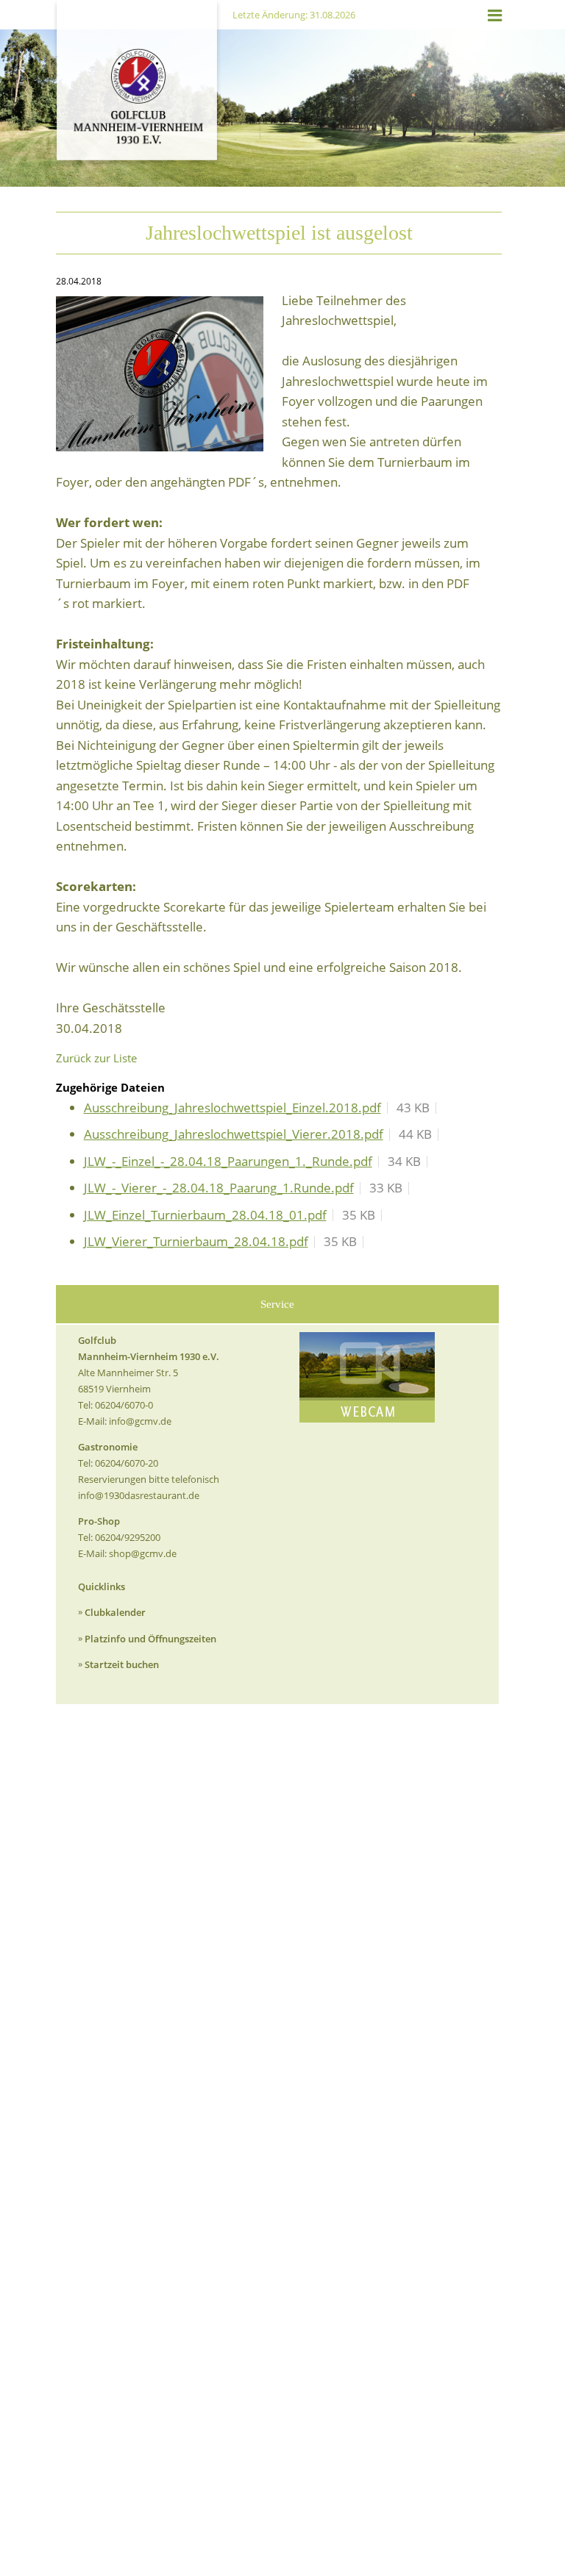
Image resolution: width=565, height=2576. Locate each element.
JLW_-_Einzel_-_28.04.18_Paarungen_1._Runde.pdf (228, 1161)
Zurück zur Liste (96, 1058)
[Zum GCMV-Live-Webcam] (367, 1377)
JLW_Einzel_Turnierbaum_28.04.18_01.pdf (205, 1215)
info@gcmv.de (140, 1421)
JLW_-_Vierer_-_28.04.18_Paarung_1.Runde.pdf (219, 1188)
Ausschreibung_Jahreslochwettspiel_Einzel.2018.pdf (232, 1108)
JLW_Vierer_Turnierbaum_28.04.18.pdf (196, 1241)
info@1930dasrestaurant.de (139, 1495)
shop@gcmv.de (143, 1553)
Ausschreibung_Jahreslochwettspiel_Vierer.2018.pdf (234, 1134)
